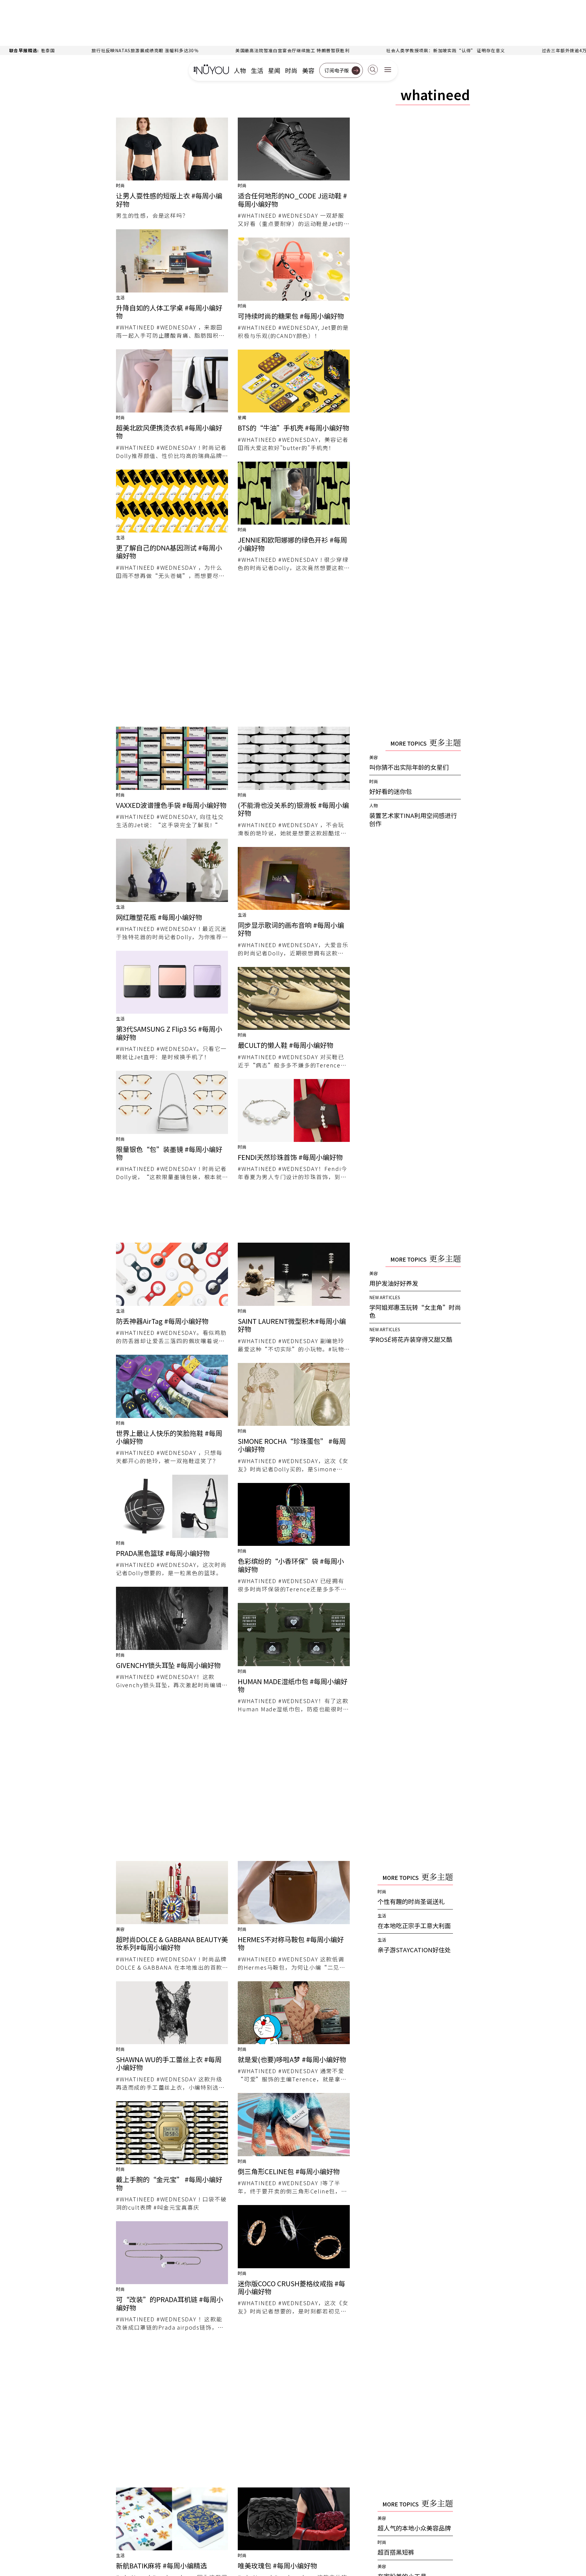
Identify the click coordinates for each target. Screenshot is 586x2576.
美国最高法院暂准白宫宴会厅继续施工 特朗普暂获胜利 (97, 50)
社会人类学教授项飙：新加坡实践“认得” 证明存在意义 (250, 50)
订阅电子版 (337, 70)
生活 (257, 71)
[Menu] (388, 70)
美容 (308, 71)
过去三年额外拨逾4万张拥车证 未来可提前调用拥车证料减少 (409, 50)
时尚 (291, 71)
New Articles (385, 1297)
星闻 (274, 71)
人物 (240, 71)
